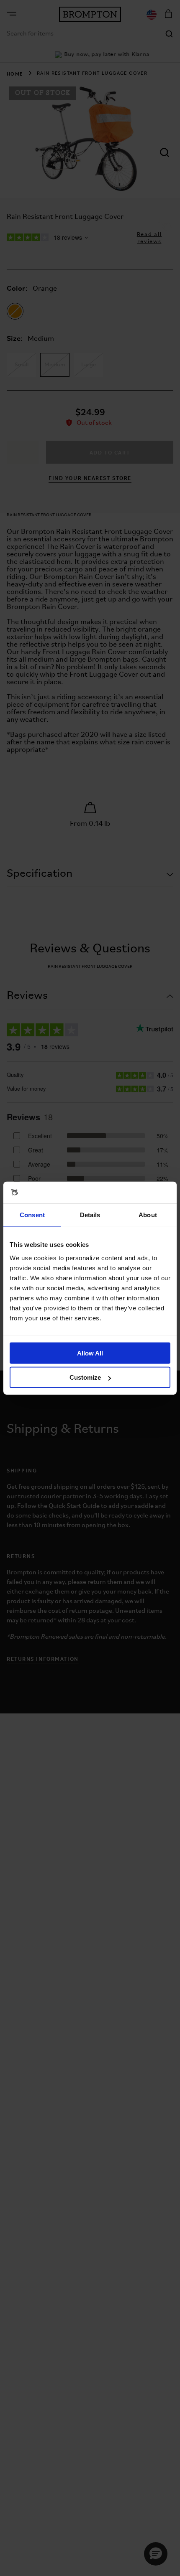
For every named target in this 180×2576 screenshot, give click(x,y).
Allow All (90, 1353)
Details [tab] (90, 1215)
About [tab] (148, 1215)
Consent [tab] (32, 1215)
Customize (85, 1377)
